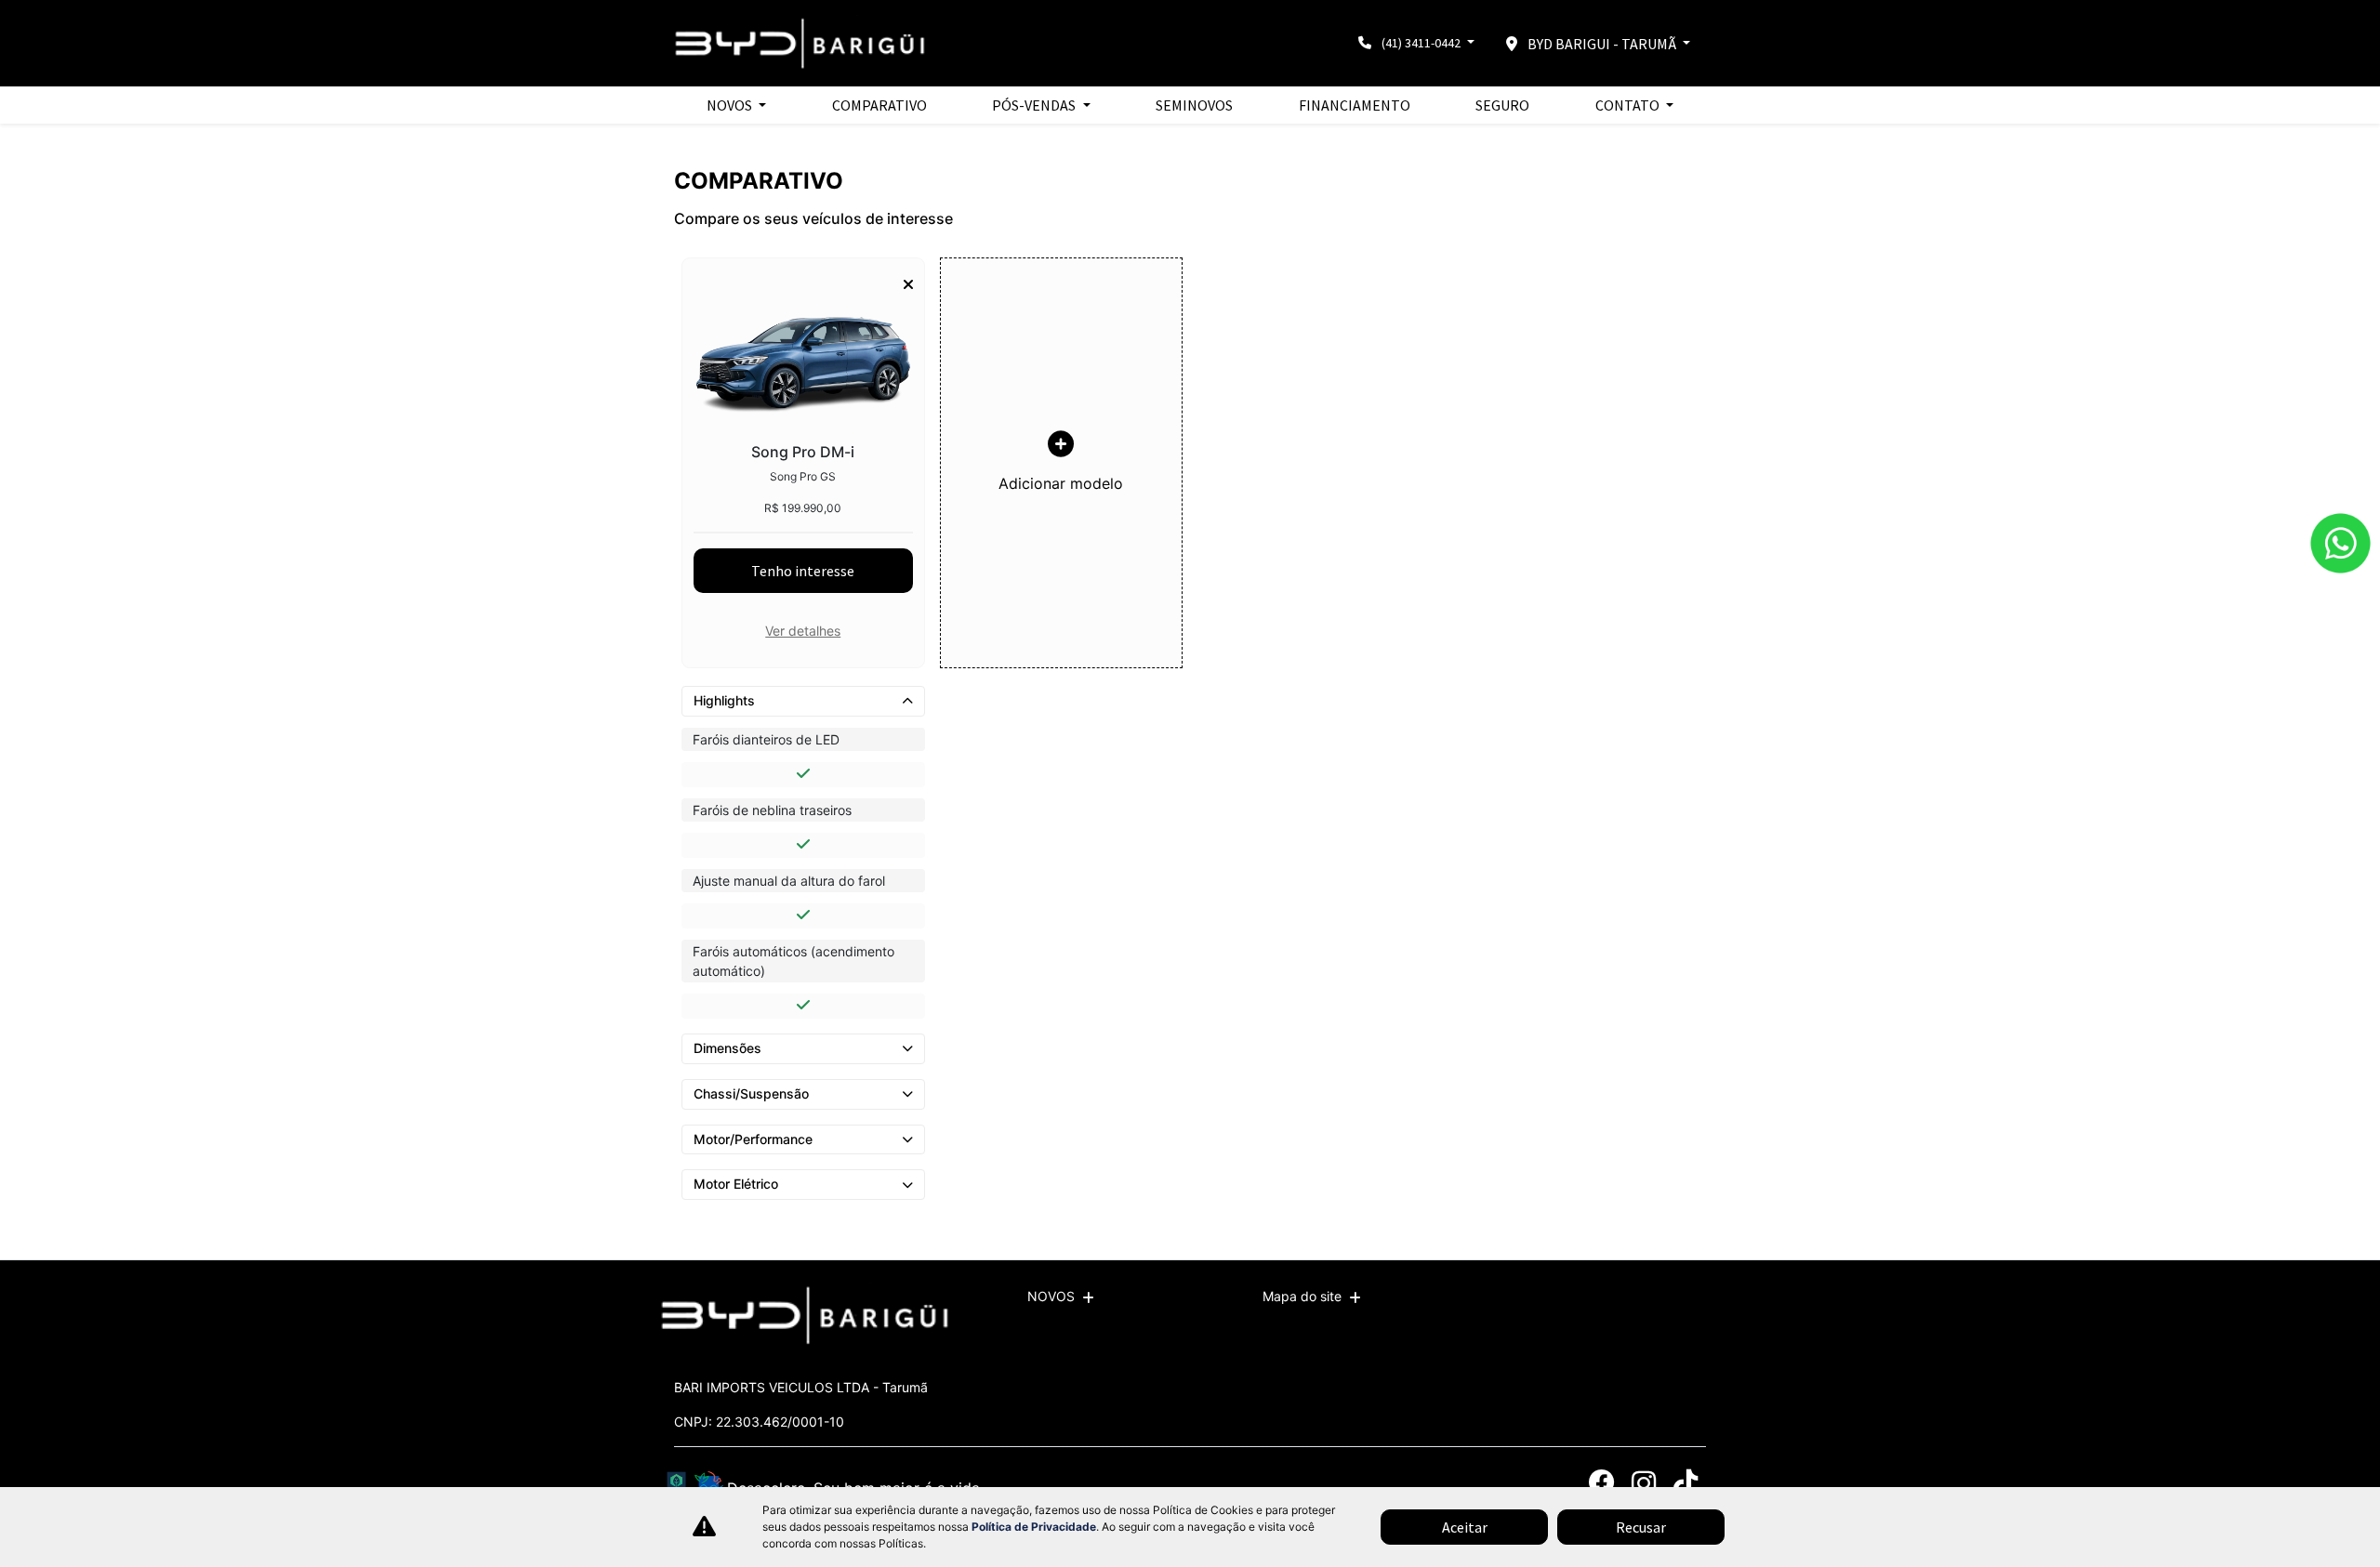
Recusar (1641, 1527)
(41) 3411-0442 (1421, 43)
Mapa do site (1302, 1296)
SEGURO (1502, 105)
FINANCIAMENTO (1355, 105)
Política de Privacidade (1034, 1527)
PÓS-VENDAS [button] (1035, 105)
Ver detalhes (803, 631)
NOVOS (1051, 1296)
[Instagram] (1643, 1483)
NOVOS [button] (731, 105)
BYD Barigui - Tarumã (1602, 44)
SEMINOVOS (1194, 105)
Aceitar (1465, 1527)
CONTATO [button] (1629, 105)
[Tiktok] (1685, 1483)
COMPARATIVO (879, 105)
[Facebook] (1601, 1483)
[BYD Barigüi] (801, 43)
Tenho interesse (803, 571)
